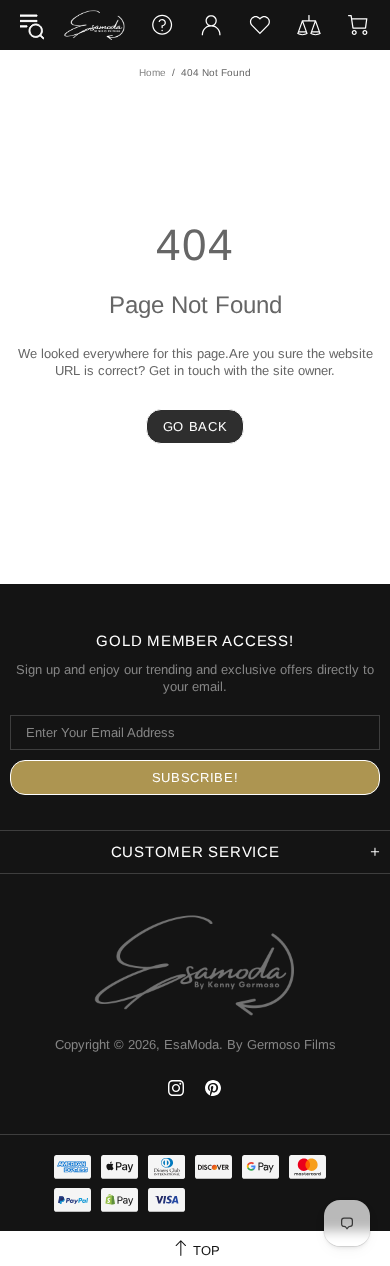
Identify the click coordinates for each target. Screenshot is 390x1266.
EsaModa (94, 25)
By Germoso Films (281, 1044)
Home (152, 72)
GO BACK (195, 426)
